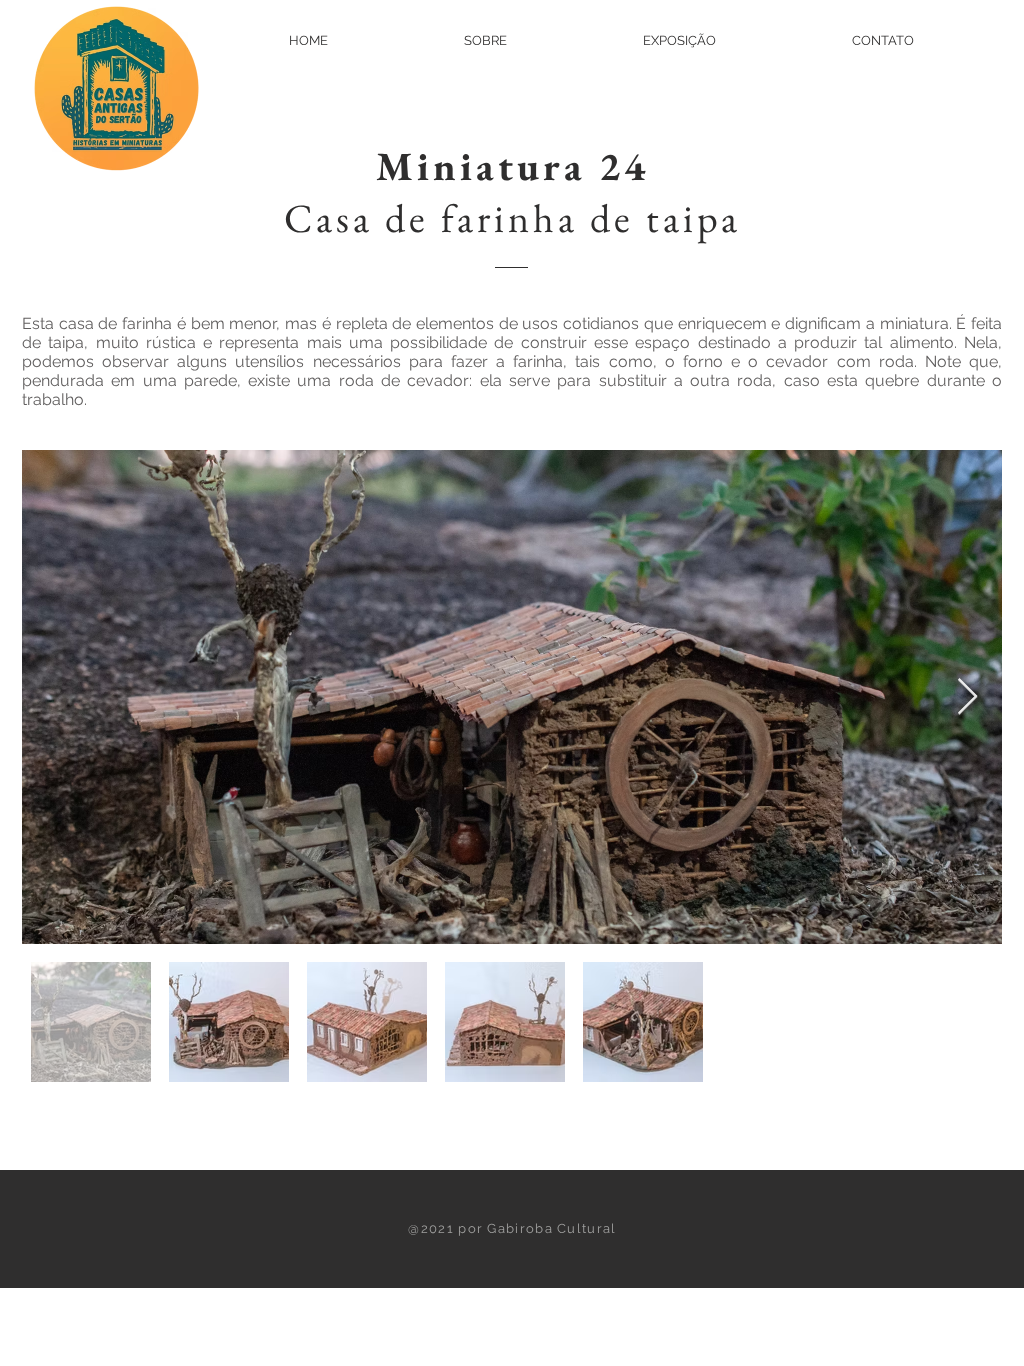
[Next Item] (967, 697)
